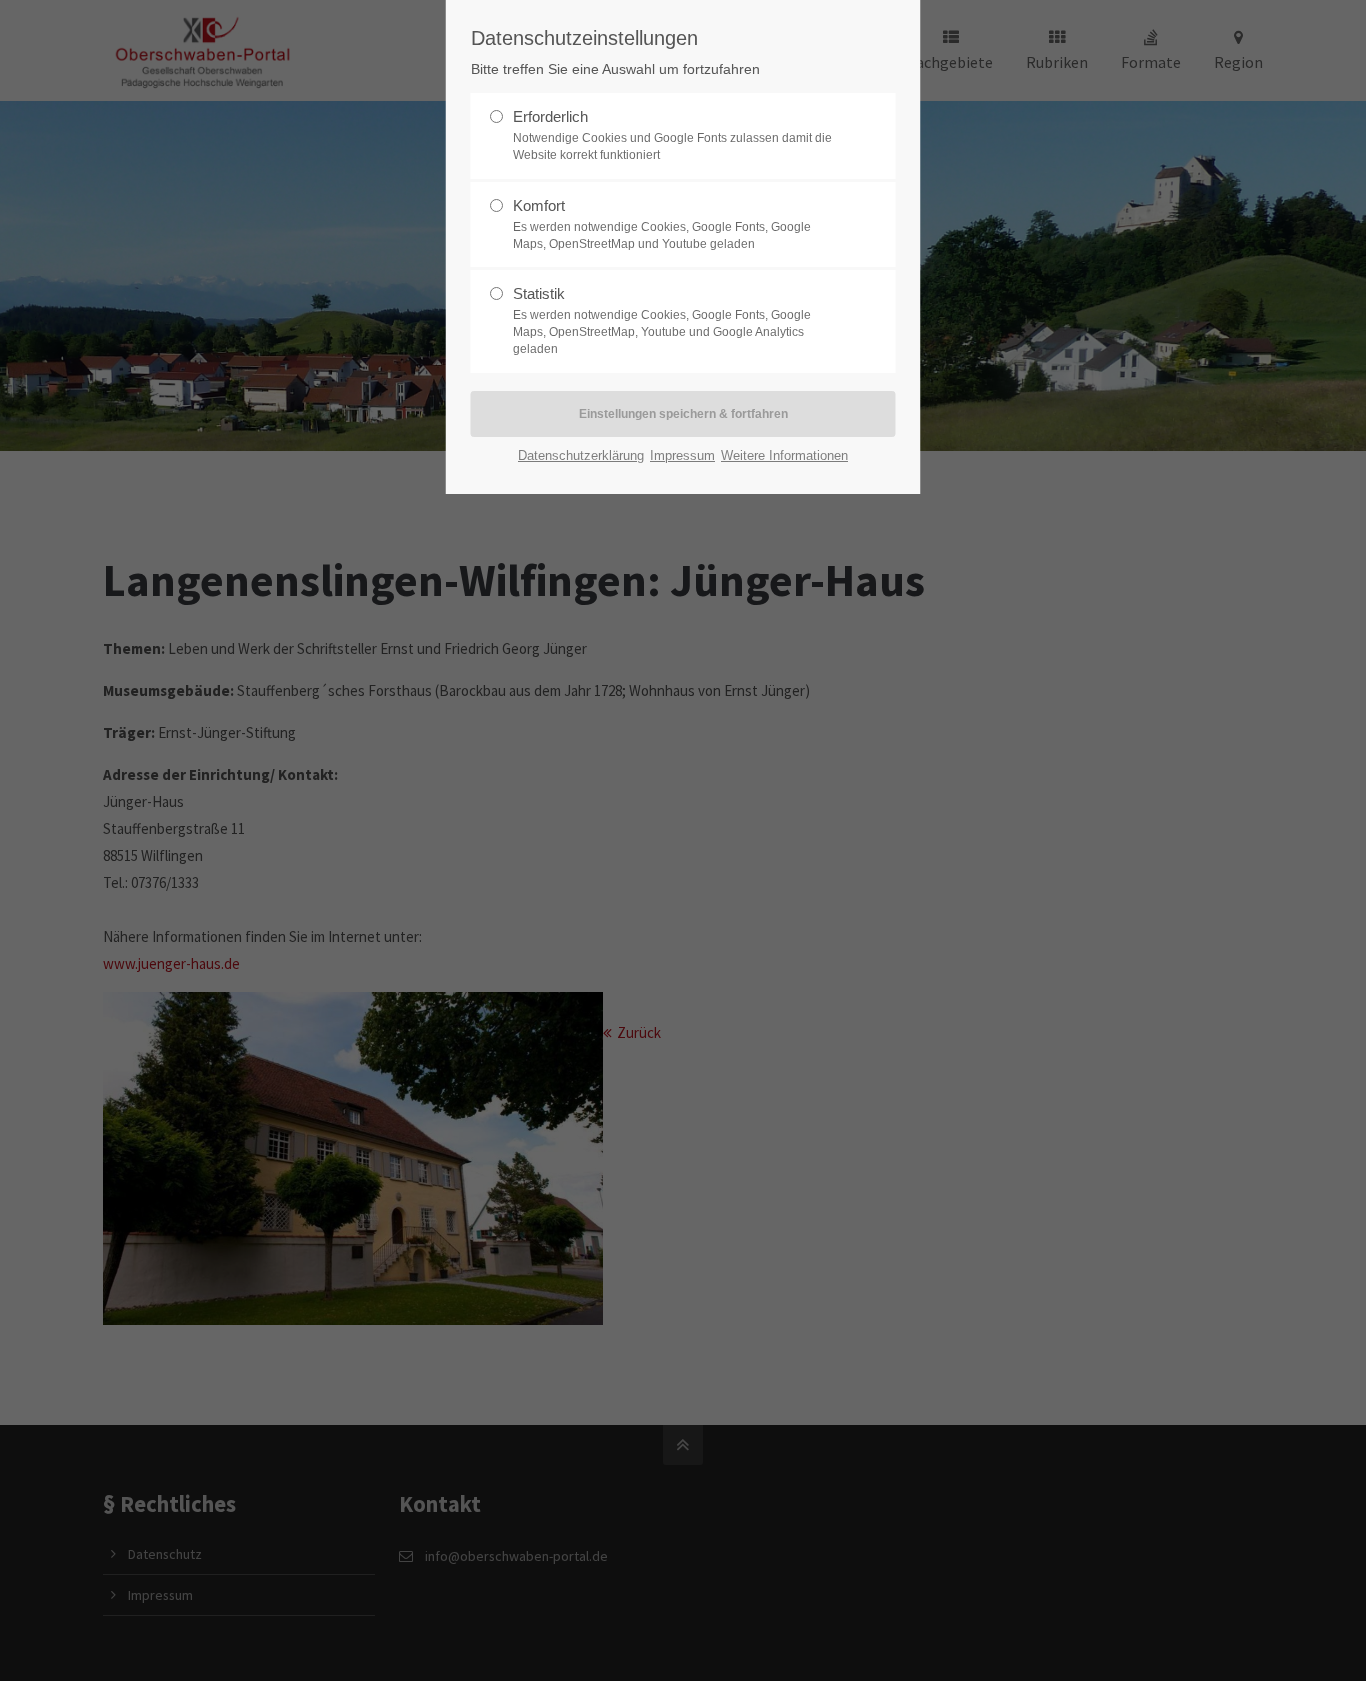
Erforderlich (672, 135)
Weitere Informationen (784, 455)
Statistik (662, 320)
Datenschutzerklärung (581, 455)
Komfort (662, 224)
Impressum (682, 455)
